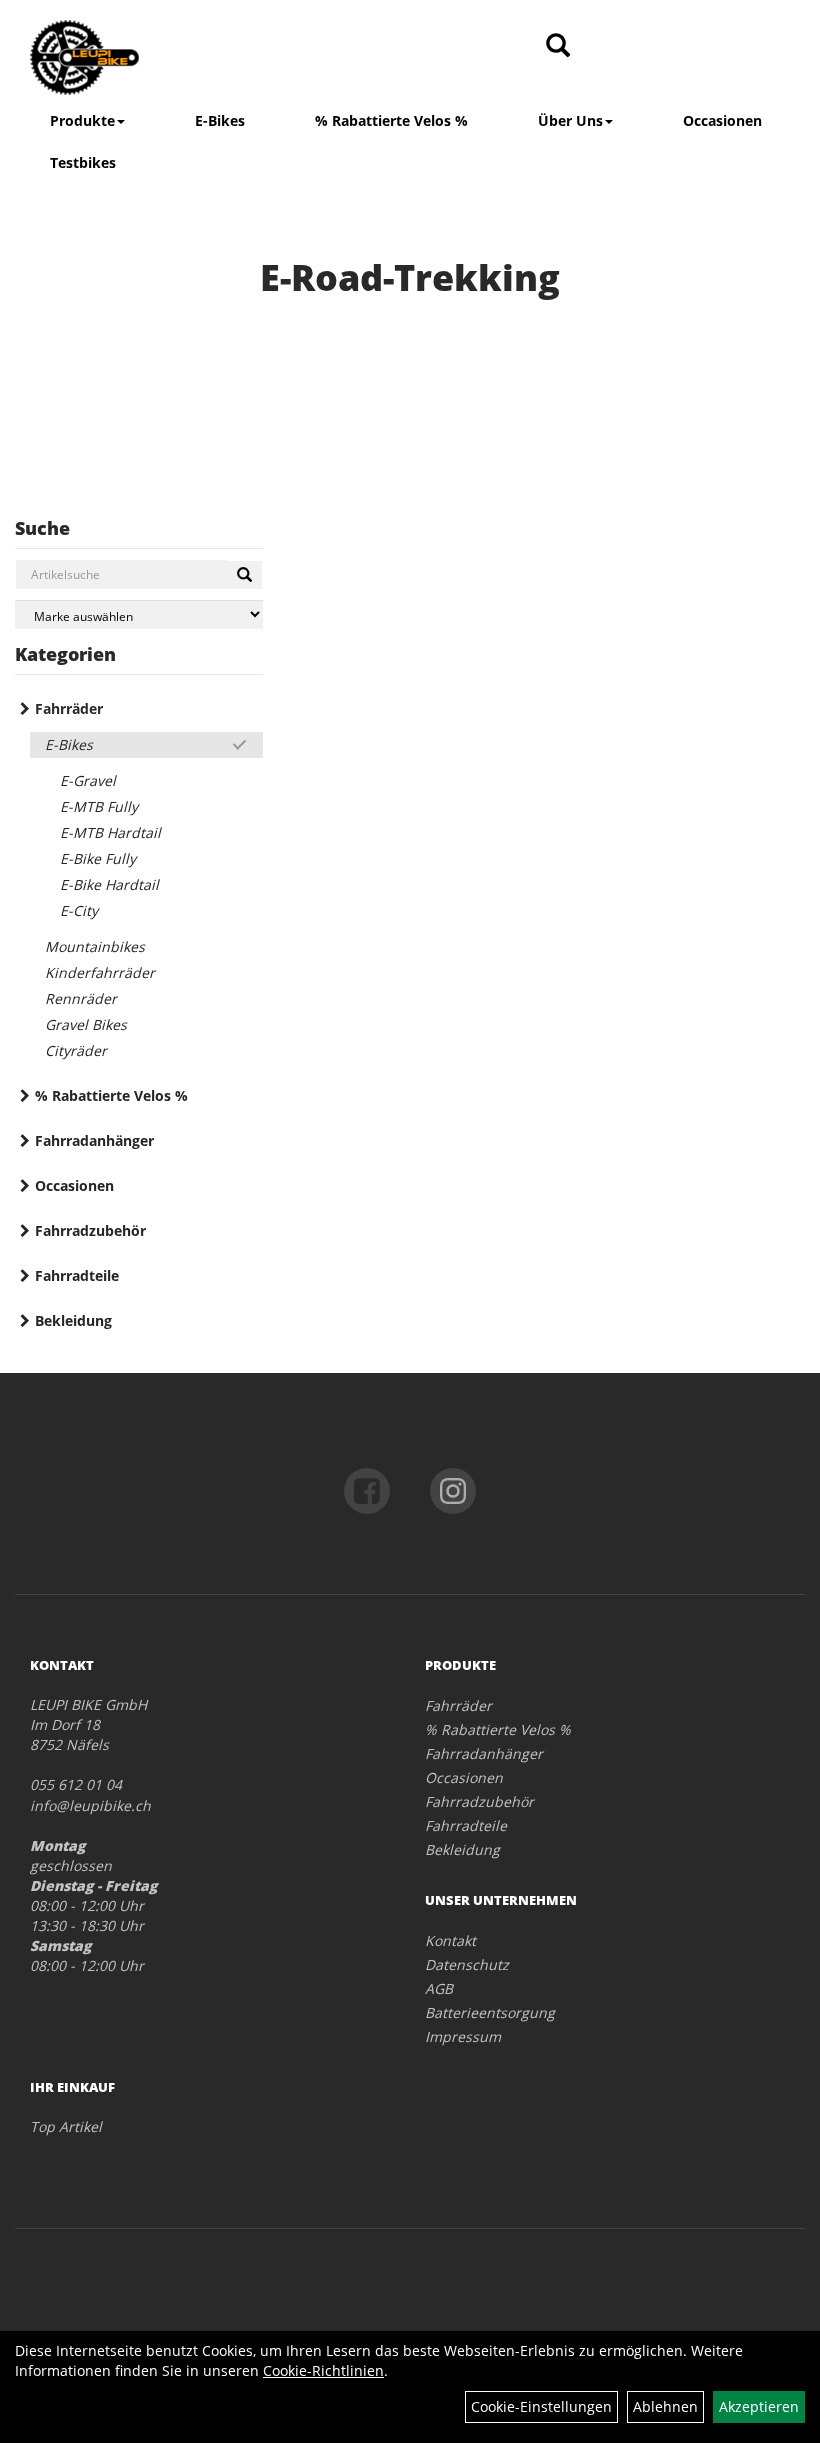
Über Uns (570, 120)
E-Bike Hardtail (109, 884)
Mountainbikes (95, 946)
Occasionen (722, 120)
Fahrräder (69, 708)
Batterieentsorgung (490, 2012)
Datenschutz (467, 1964)
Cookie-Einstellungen (541, 2406)
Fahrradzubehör (90, 1230)
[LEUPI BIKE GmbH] (179, 57)
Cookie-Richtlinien (323, 2370)
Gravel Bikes (86, 1024)
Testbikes (83, 162)
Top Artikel (66, 2126)
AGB (439, 1988)
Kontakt (450, 1940)
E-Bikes (220, 120)
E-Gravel (88, 780)
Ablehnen (665, 2406)
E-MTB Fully (99, 806)
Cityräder (76, 1050)
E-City (79, 910)
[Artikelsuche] (558, 46)
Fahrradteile (77, 1275)
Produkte (82, 120)
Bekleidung (73, 1320)
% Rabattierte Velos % (391, 120)
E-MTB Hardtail (110, 832)
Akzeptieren (759, 2406)
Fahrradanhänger (94, 1140)
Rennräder (81, 998)
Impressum (463, 2036)
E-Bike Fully (98, 858)
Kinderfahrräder (100, 972)
